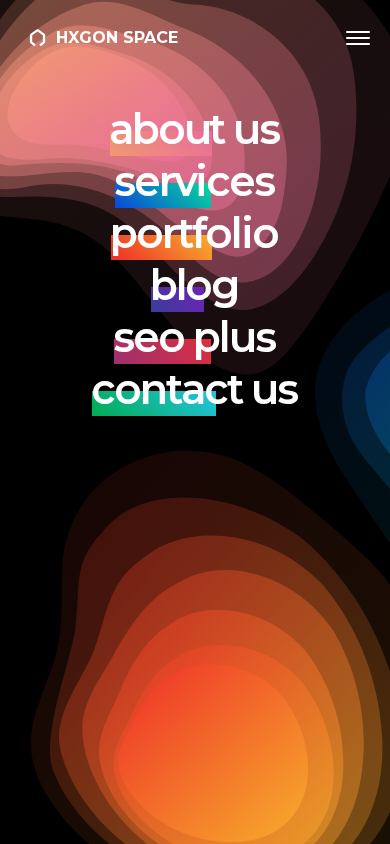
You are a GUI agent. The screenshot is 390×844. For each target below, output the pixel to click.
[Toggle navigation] (358, 38)
